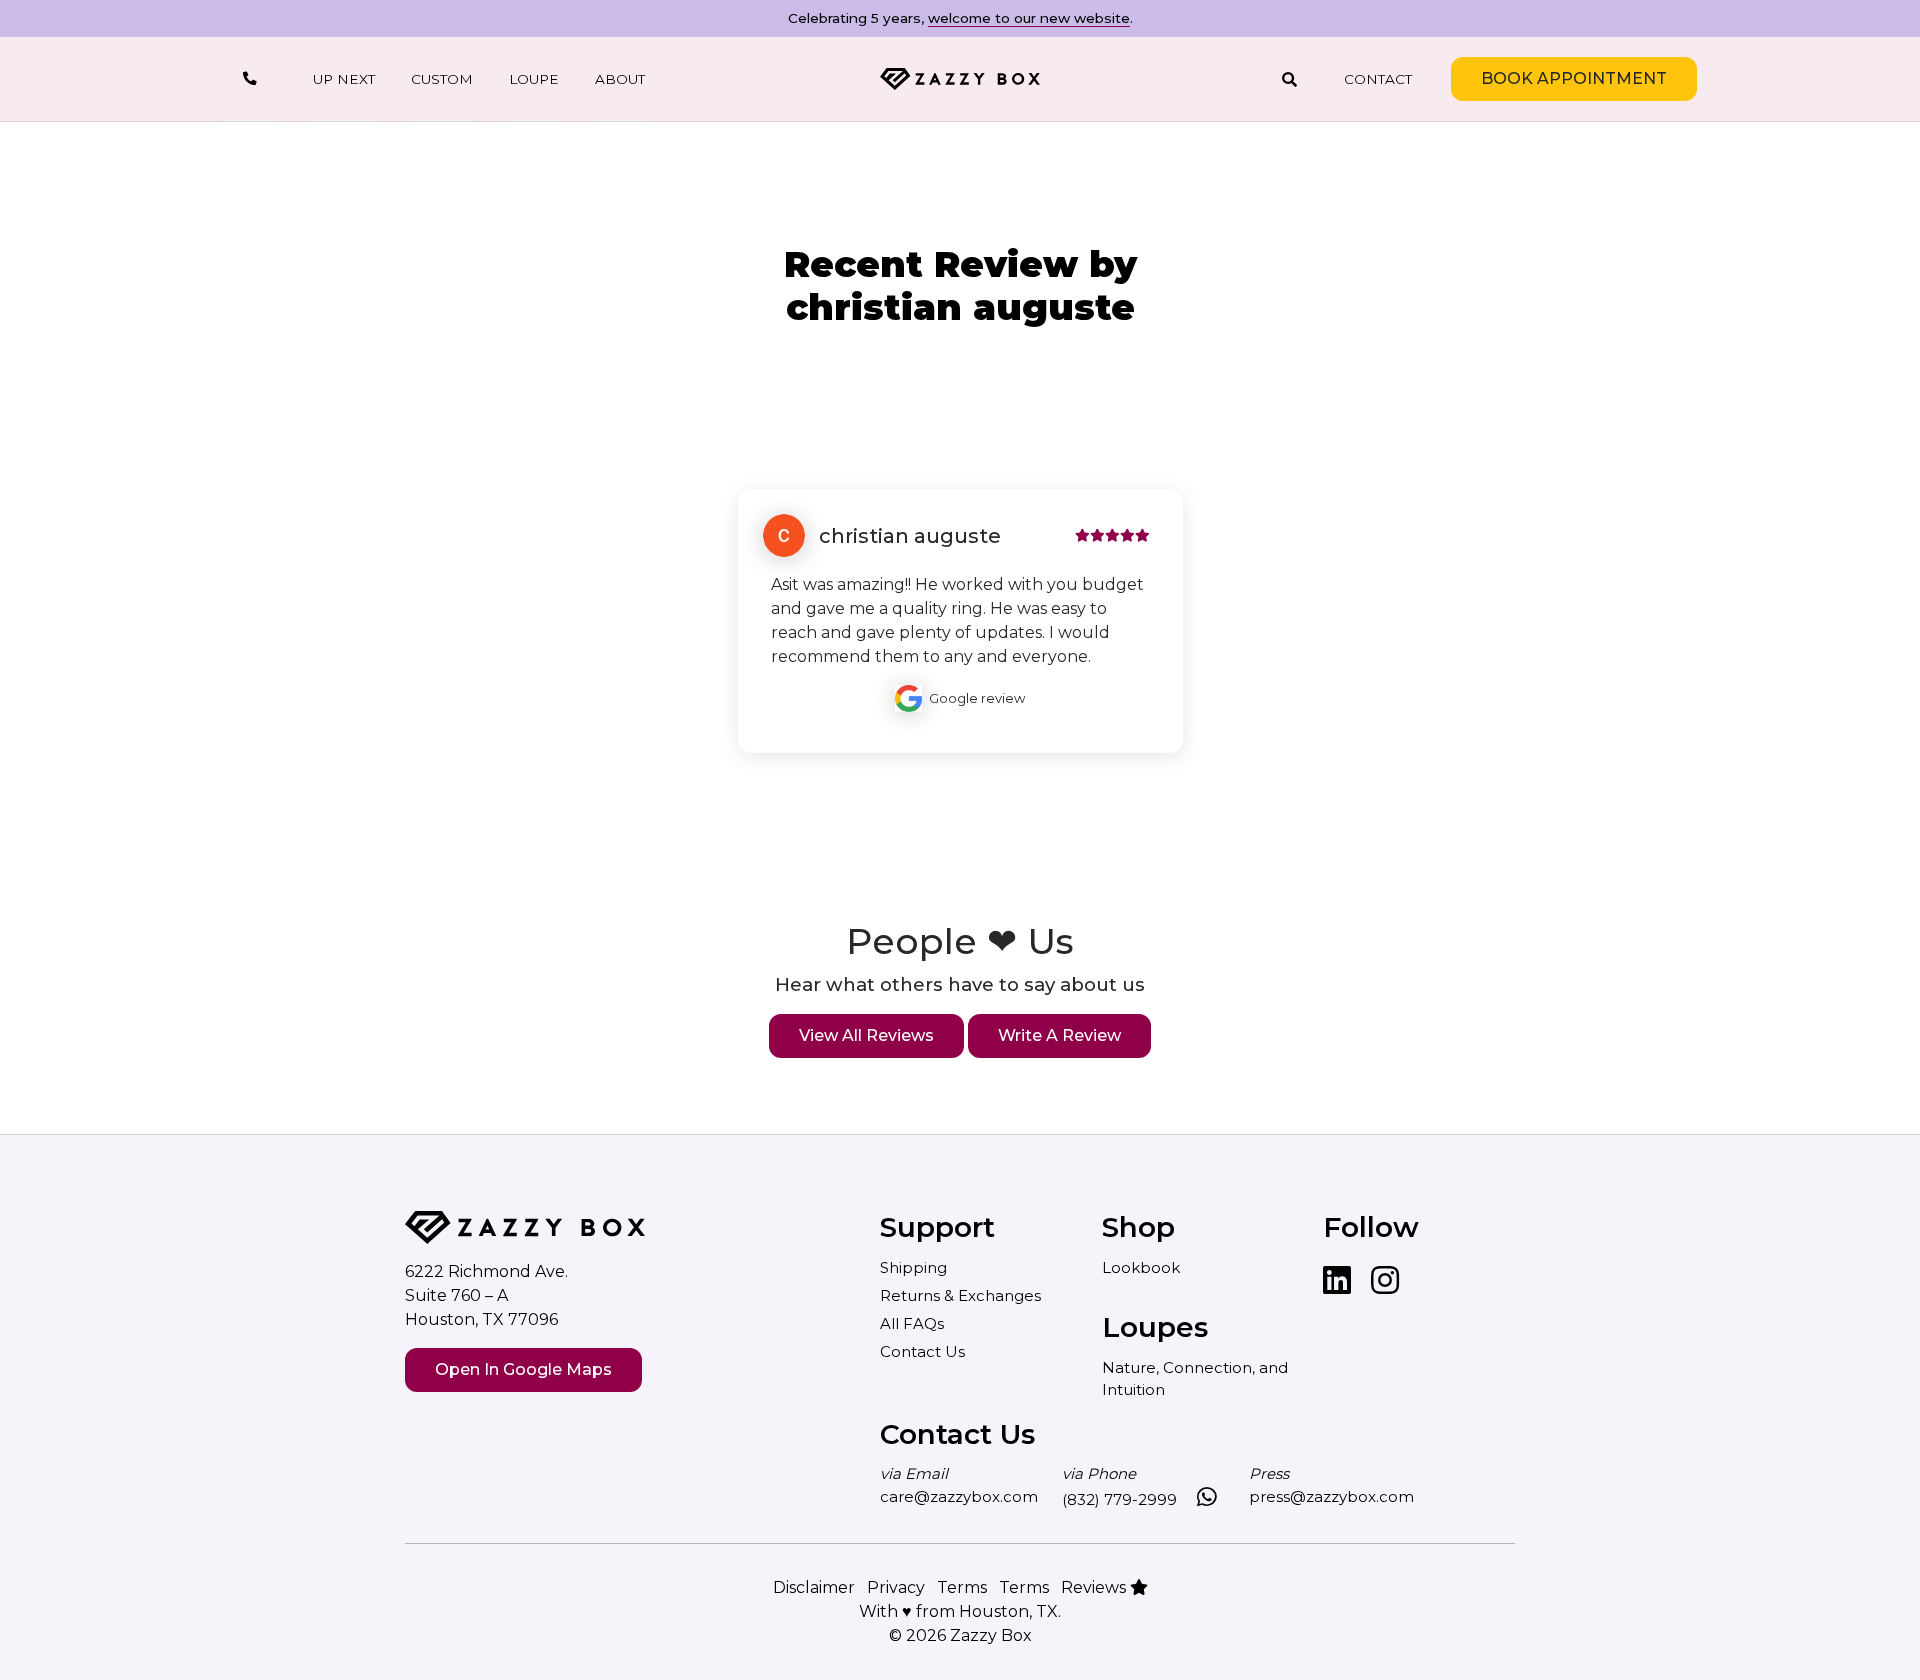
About (620, 79)
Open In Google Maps (523, 1369)
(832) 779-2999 (1119, 1499)
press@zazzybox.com (1331, 1496)
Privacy (896, 1587)
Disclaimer (814, 1587)
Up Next (344, 79)
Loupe (534, 79)
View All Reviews (866, 1035)
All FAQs (912, 1323)
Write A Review (1059, 1035)
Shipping (913, 1267)
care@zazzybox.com (959, 1496)
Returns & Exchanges (960, 1295)
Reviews (1095, 1587)
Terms (962, 1587)
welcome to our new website (1029, 18)
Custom (442, 79)
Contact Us (922, 1351)
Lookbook (1141, 1267)
